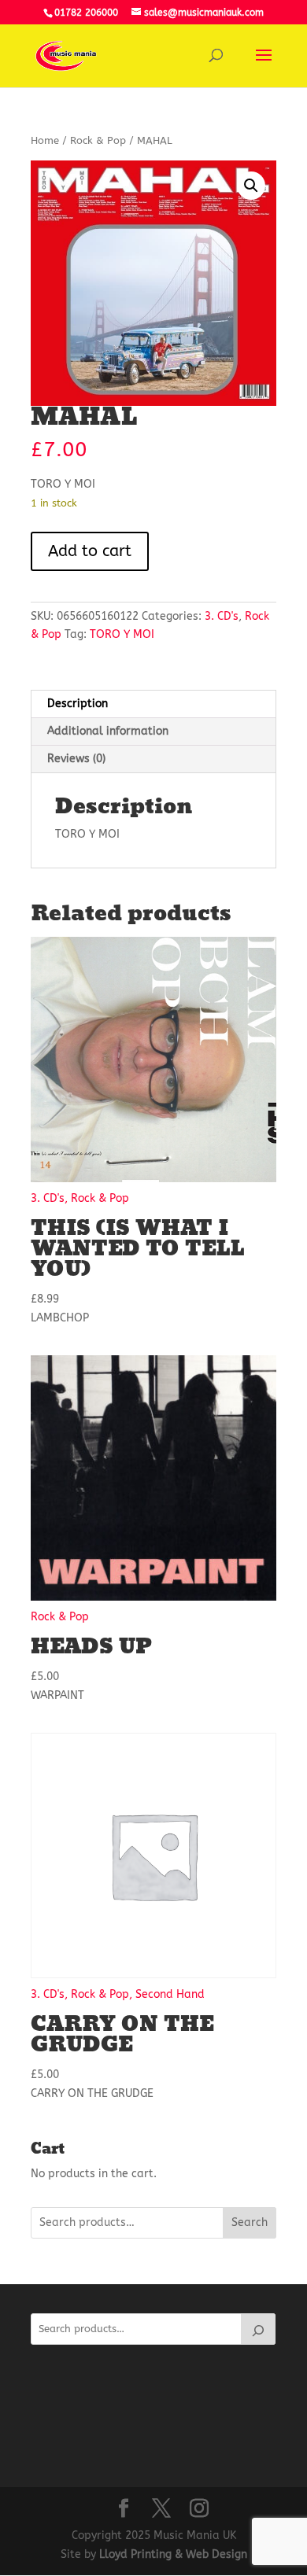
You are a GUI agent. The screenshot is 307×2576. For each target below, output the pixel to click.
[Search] (258, 2329)
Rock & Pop (98, 140)
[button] (251, 186)
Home (45, 140)
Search (250, 2222)
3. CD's (222, 616)
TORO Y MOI (122, 634)
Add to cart (90, 551)
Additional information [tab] (108, 731)
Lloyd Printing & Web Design (173, 2554)
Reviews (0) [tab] (76, 759)
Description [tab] (78, 704)
